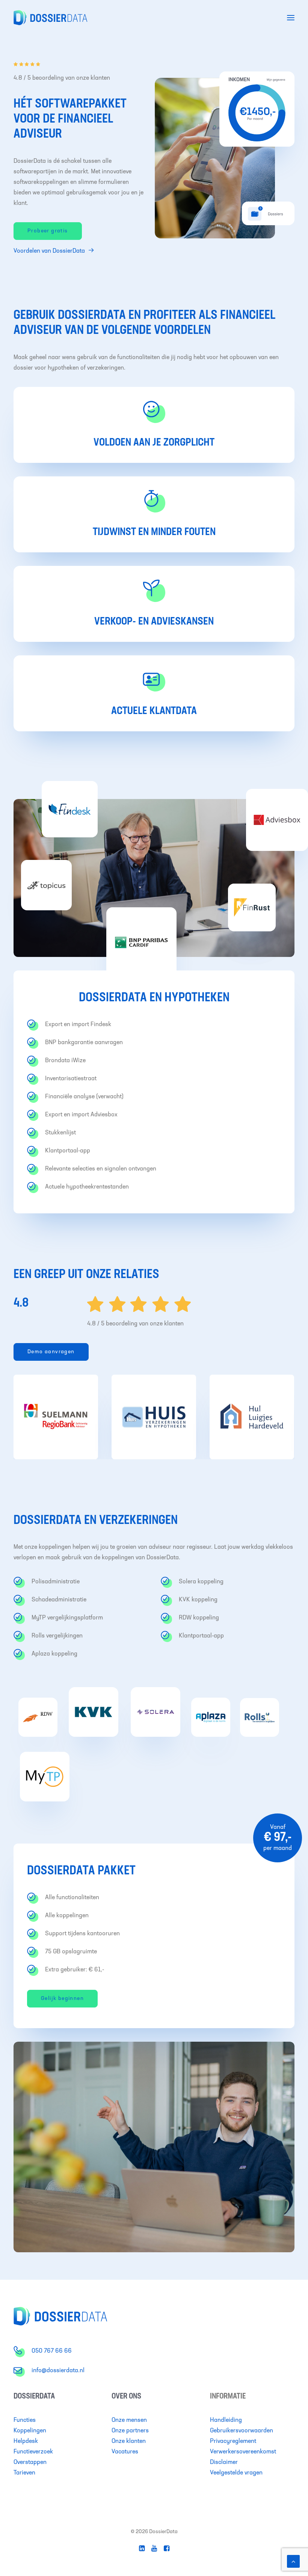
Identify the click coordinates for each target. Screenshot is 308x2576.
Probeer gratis (48, 231)
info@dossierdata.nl (58, 2371)
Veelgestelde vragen (236, 2473)
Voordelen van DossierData (49, 251)
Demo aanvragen (51, 1352)
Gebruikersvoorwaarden (242, 2431)
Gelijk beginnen (62, 1999)
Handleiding (226, 2420)
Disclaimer (224, 2462)
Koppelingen (30, 2431)
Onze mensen (129, 2420)
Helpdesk (26, 2441)
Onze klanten (129, 2441)
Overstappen (30, 2462)
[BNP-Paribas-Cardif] (141, 942)
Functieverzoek (33, 2452)
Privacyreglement (233, 2441)
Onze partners (130, 2431)
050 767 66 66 (52, 2351)
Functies (25, 2420)
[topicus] (46, 885)
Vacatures (125, 2452)
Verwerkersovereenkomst (243, 2452)
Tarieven (24, 2473)
